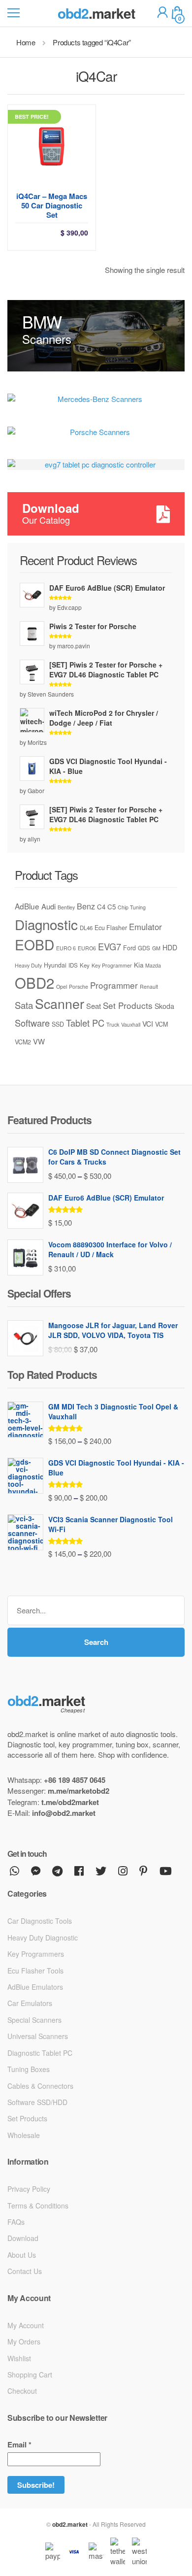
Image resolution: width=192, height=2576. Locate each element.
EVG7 (110, 946)
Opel (62, 987)
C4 (101, 907)
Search (96, 1642)
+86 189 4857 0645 (75, 1780)
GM (156, 948)
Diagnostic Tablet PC (40, 2053)
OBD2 (34, 982)
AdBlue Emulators (35, 1987)
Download (23, 2238)
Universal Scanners (38, 2036)
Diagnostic (46, 924)
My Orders (24, 2342)
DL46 (86, 928)
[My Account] (162, 14)
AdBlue (27, 906)
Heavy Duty (28, 965)
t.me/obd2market (70, 1802)
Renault (149, 987)
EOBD (34, 944)
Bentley (66, 907)
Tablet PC (85, 1023)
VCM (161, 1024)
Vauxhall (131, 1024)
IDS (73, 965)
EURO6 (87, 948)
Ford (129, 948)
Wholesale (24, 2135)
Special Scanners (34, 2020)
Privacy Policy (29, 2189)
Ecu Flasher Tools (35, 1971)
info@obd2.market (64, 1813)
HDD (170, 947)
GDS (144, 948)
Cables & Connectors (40, 2086)
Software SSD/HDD (37, 2102)
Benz (86, 906)
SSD (58, 1024)
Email (19, 2445)
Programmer (114, 985)
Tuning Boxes (29, 2069)
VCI (148, 1024)
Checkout (22, 2391)
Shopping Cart (30, 2375)
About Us (22, 2255)
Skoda (164, 1006)
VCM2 (23, 1042)
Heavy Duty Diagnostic (43, 1938)
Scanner (60, 1003)
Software (32, 1023)
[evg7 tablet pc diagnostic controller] (96, 464)
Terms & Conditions (38, 2206)
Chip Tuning (132, 907)
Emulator (145, 927)
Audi (48, 906)
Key (85, 965)
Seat (94, 1006)
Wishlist (19, 2358)
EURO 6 (66, 948)
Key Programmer (112, 965)
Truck (113, 1024)
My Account (26, 2325)
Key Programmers (36, 1954)
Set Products (128, 1005)
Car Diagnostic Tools (40, 1921)
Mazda (153, 965)
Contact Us (25, 2271)
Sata (24, 1005)
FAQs (16, 2222)
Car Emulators (30, 2003)
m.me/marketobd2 (79, 1791)
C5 (112, 907)
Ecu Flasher (111, 928)
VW (39, 1041)
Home (26, 42)
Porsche (79, 987)
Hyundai (55, 965)
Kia (139, 965)
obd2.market (70, 2524)
